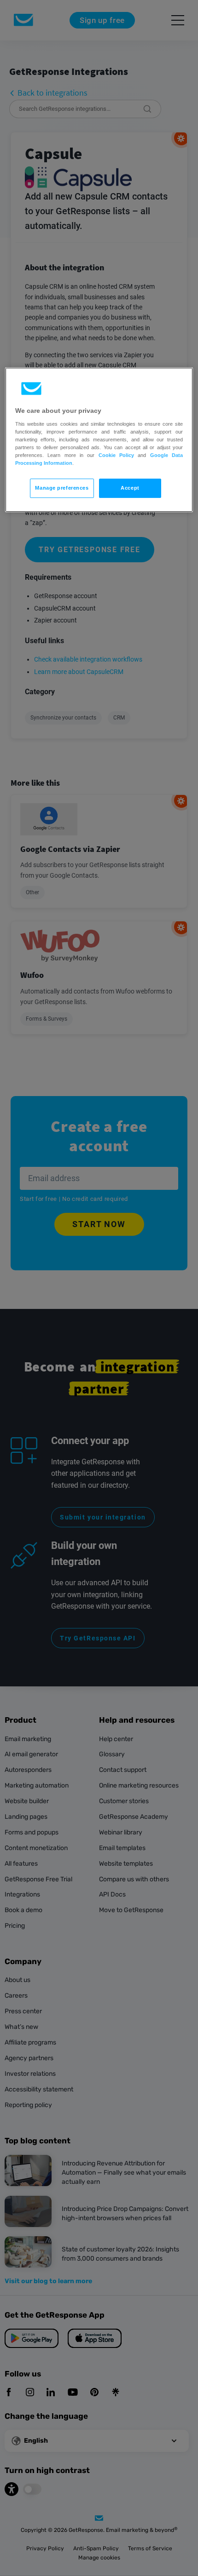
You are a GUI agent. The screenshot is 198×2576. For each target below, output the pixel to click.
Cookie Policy (116, 455)
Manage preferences (62, 488)
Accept (130, 488)
